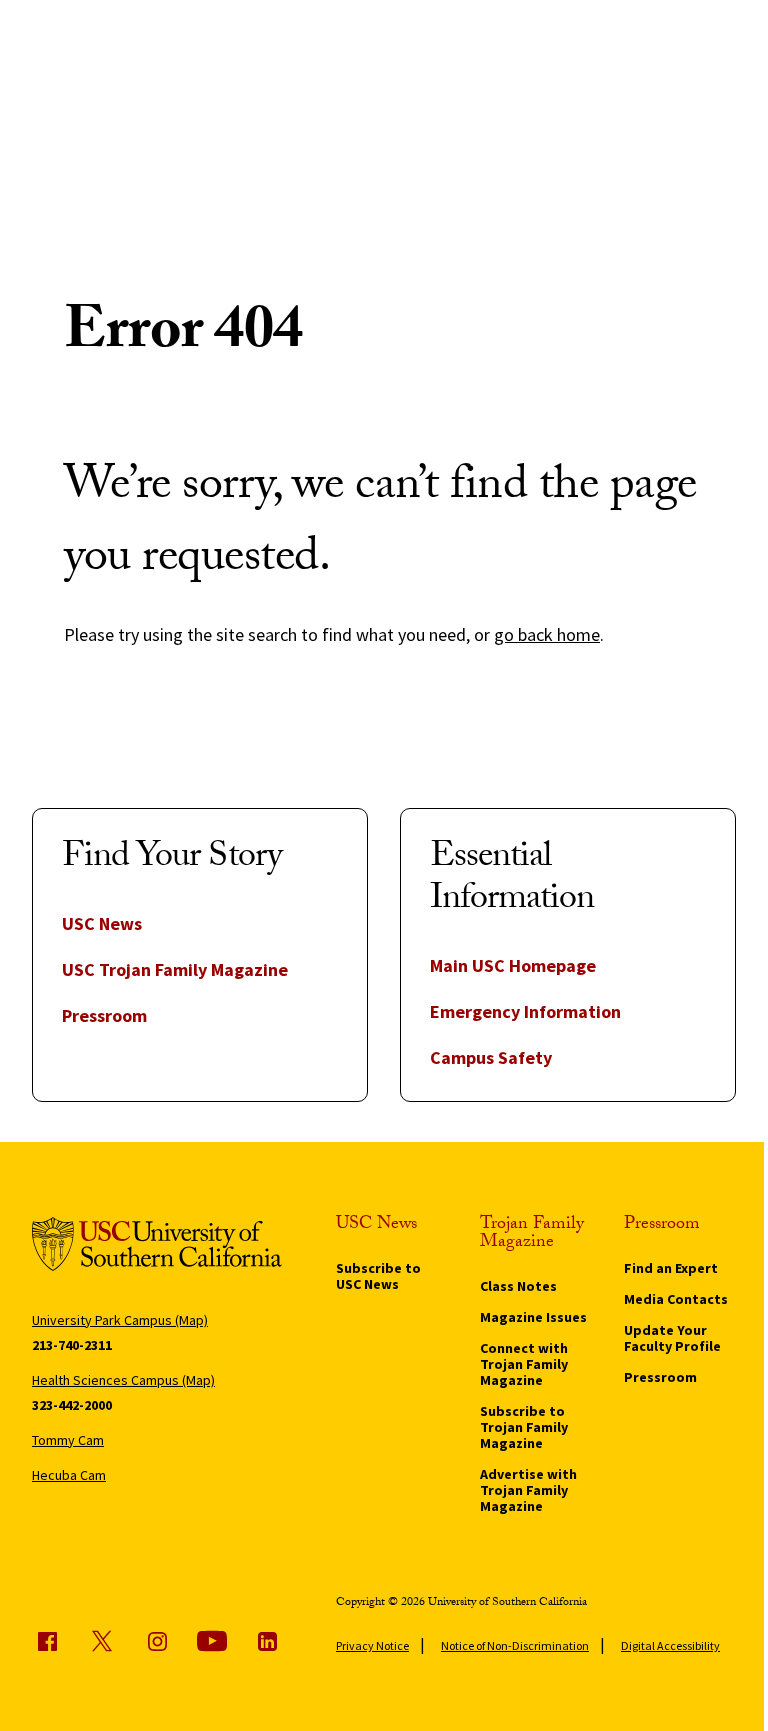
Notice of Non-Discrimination (515, 1645)
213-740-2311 (72, 1345)
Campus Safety (491, 1057)
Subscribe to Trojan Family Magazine (524, 1427)
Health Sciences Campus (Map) (123, 1380)
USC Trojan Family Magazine (175, 969)
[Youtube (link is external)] (212, 1641)
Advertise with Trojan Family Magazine (528, 1490)
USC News (102, 923)
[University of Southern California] (157, 1247)
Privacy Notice (372, 1645)
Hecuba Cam (69, 1475)
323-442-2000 (72, 1405)
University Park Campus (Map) (120, 1320)
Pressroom (104, 1015)
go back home (547, 634)
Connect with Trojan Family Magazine (524, 1364)
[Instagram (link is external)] (157, 1641)
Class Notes (518, 1286)
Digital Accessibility (670, 1645)
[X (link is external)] (102, 1641)
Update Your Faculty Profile (672, 1338)
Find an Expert (671, 1268)
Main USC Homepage (513, 965)
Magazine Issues (533, 1317)
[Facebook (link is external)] (47, 1641)
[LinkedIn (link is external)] (267, 1641)
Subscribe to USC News (378, 1276)
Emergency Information (525, 1011)
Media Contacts (676, 1299)
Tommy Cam (68, 1440)
